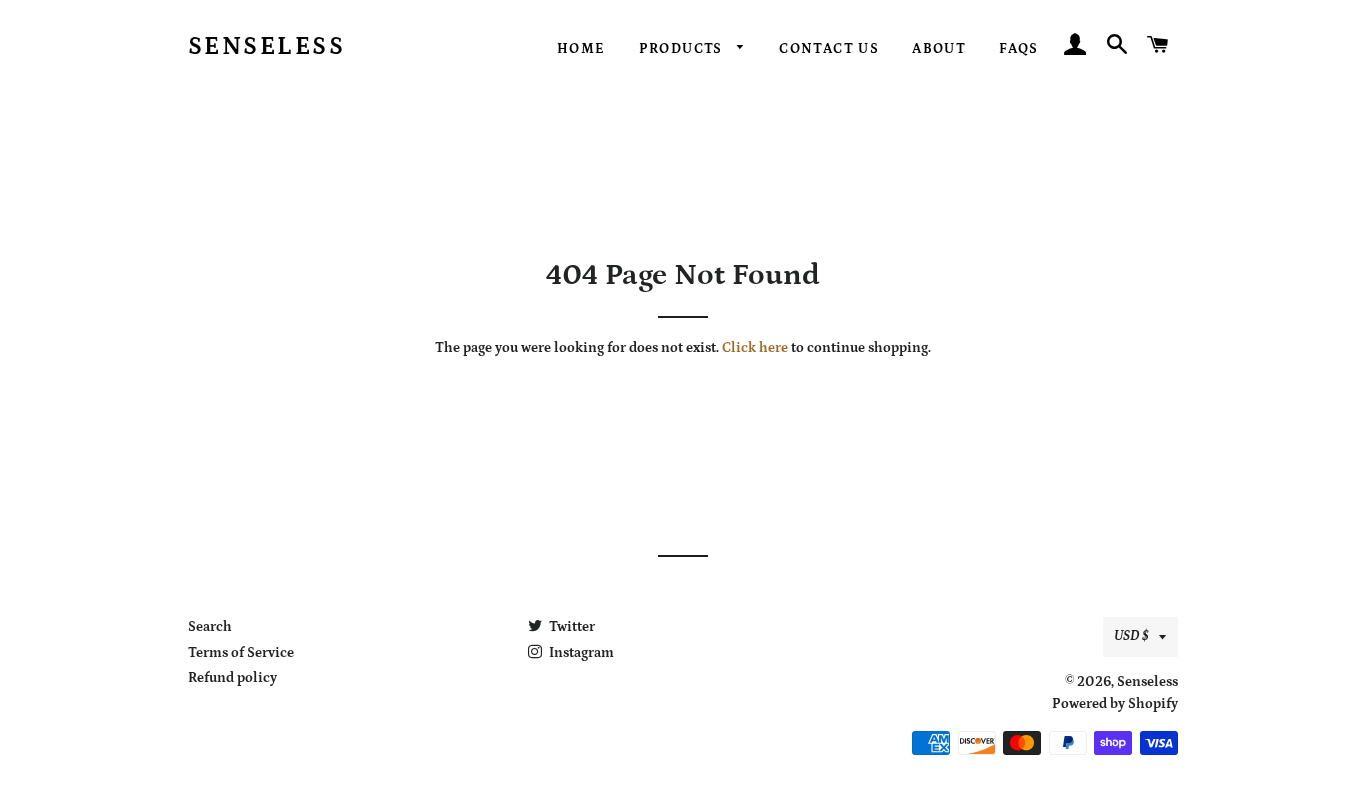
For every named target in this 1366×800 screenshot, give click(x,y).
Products (683, 49)
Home (581, 49)
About (939, 49)
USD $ (1131, 636)
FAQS (1019, 49)
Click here (755, 348)
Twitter (570, 627)
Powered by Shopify (1115, 704)
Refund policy (232, 678)
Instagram (580, 653)
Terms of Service (241, 653)
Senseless (267, 47)
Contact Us (829, 49)
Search (210, 627)
